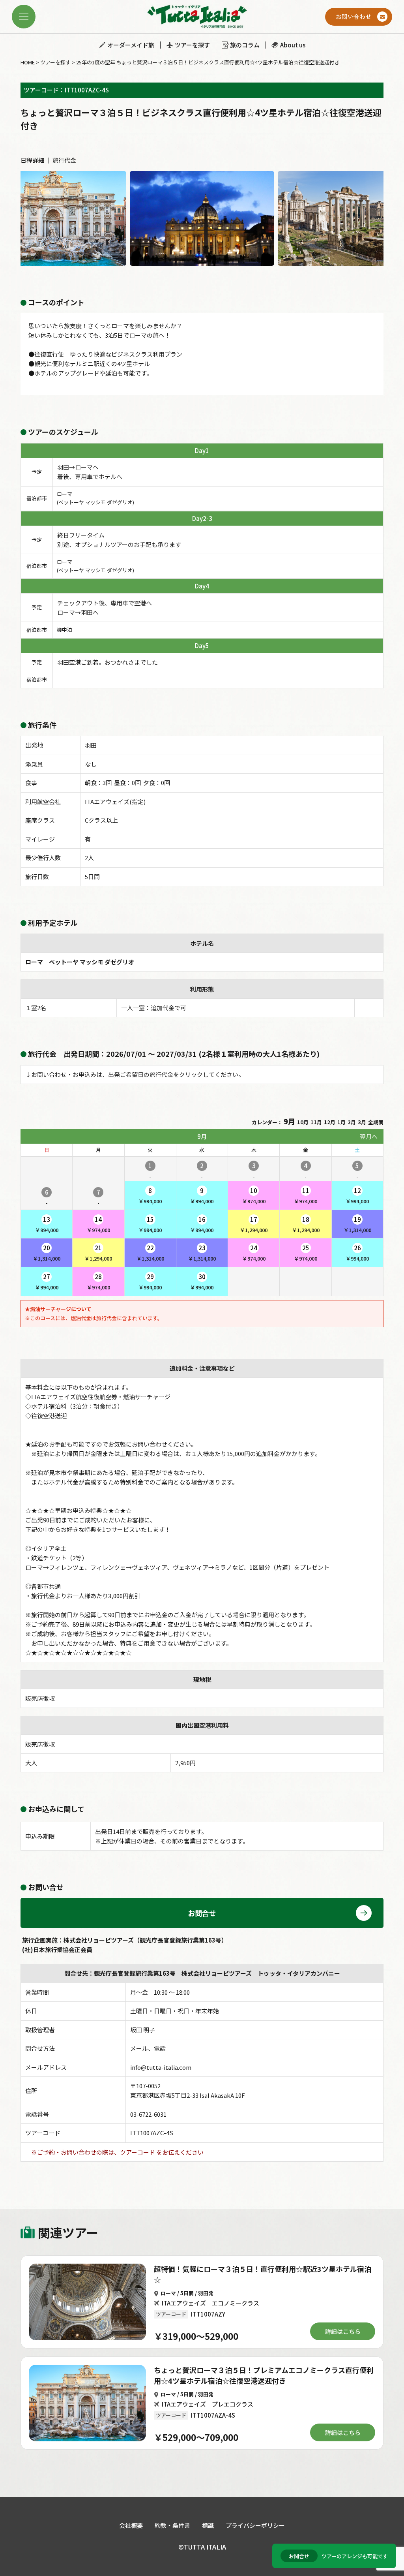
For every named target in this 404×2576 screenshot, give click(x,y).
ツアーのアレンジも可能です (338, 2556)
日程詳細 (32, 160)
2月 (352, 1122)
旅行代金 (64, 160)
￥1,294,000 (254, 1224)
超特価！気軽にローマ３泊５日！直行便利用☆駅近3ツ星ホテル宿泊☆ (263, 2274)
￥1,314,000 (357, 1224)
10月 (303, 1122)
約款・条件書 (172, 2525)
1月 (341, 1122)
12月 (330, 1122)
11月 (316, 1122)
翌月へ (369, 1136)
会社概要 (131, 2525)
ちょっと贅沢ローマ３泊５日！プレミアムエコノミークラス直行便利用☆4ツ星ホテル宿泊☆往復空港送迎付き (264, 2375)
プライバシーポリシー (255, 2525)
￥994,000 (150, 1196)
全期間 (376, 1122)
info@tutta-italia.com (161, 2067)
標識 (208, 2525)
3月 (362, 1122)
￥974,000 (254, 1196)
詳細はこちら (343, 2331)
